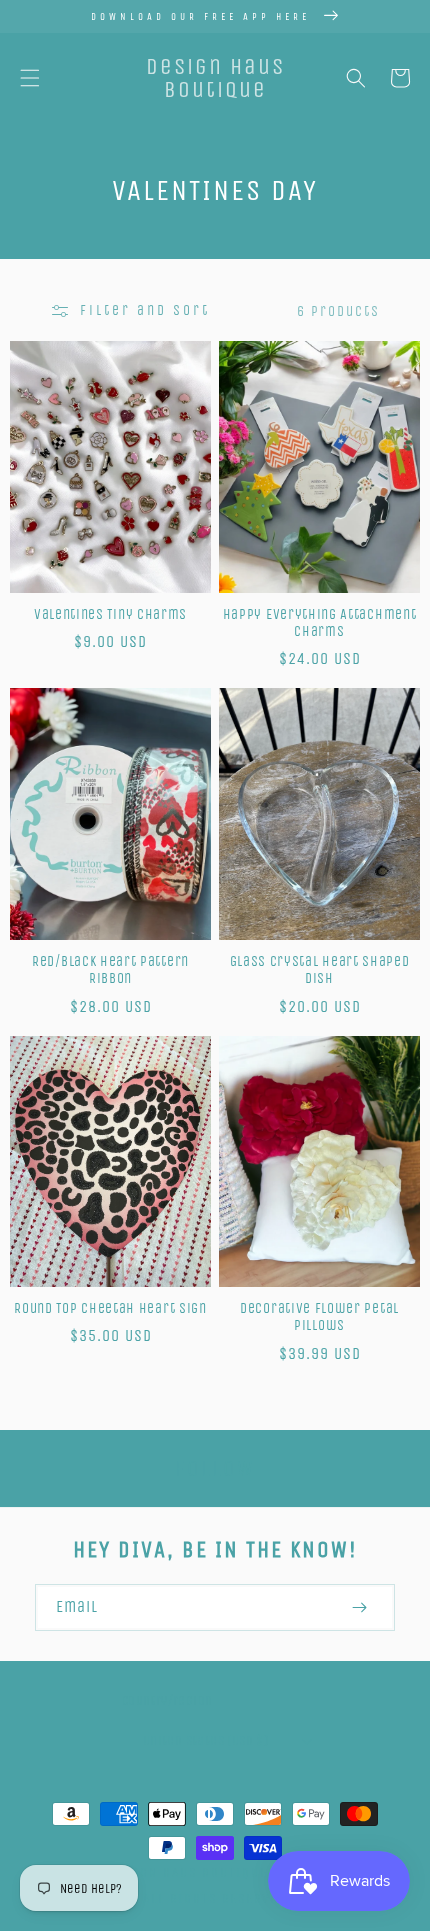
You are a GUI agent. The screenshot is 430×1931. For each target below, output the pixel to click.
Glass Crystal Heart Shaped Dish (320, 970)
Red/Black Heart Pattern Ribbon (110, 970)
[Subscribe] (359, 1607)
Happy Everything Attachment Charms (320, 623)
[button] (30, 78)
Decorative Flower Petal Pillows (319, 1317)
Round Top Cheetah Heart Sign (110, 1308)
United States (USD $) (205, 1740)
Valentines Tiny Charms (110, 614)
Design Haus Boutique (188, 1872)
